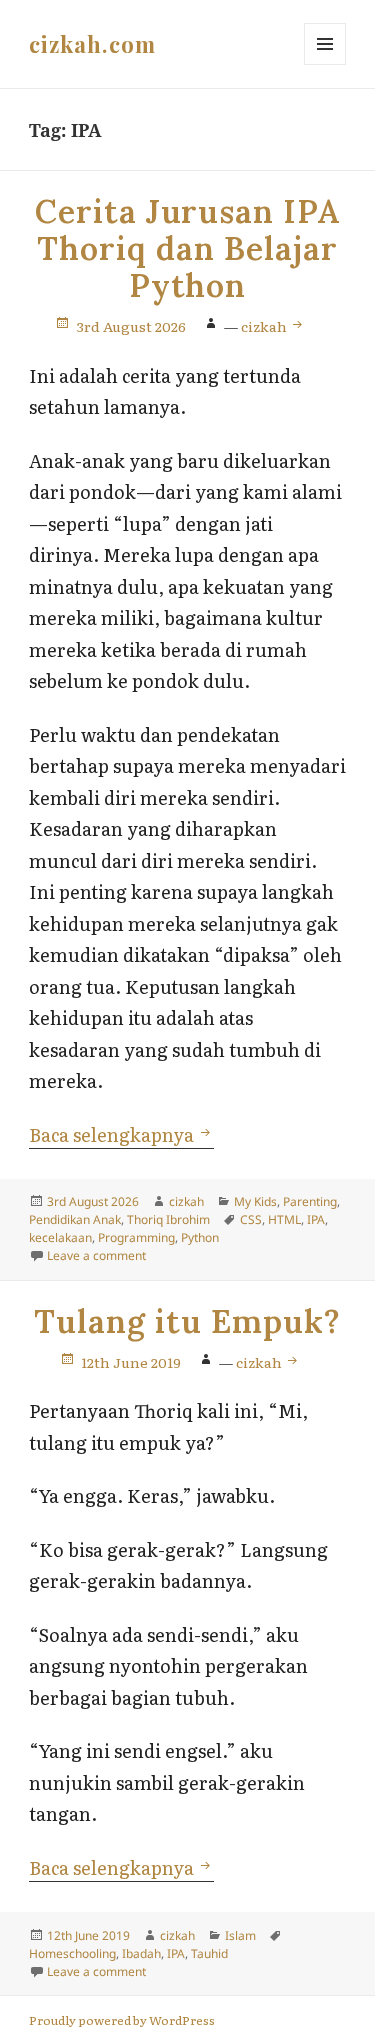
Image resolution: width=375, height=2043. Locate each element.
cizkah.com (92, 44)
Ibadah (141, 1953)
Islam (240, 1935)
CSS (251, 1219)
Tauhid (209, 1953)
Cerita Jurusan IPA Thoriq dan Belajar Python (187, 248)
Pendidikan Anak (75, 1219)
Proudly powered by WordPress (122, 2020)
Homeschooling (72, 1953)
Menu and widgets (325, 64)
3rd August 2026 (131, 326)
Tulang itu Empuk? (187, 1321)
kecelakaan (60, 1237)
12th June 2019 (131, 1362)
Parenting (310, 1201)
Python (200, 1237)
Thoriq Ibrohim (168, 1219)
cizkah (265, 326)
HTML (284, 1219)
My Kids (255, 1201)
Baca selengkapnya (121, 1134)
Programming (136, 1237)
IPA (316, 1219)
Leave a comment (96, 1255)
